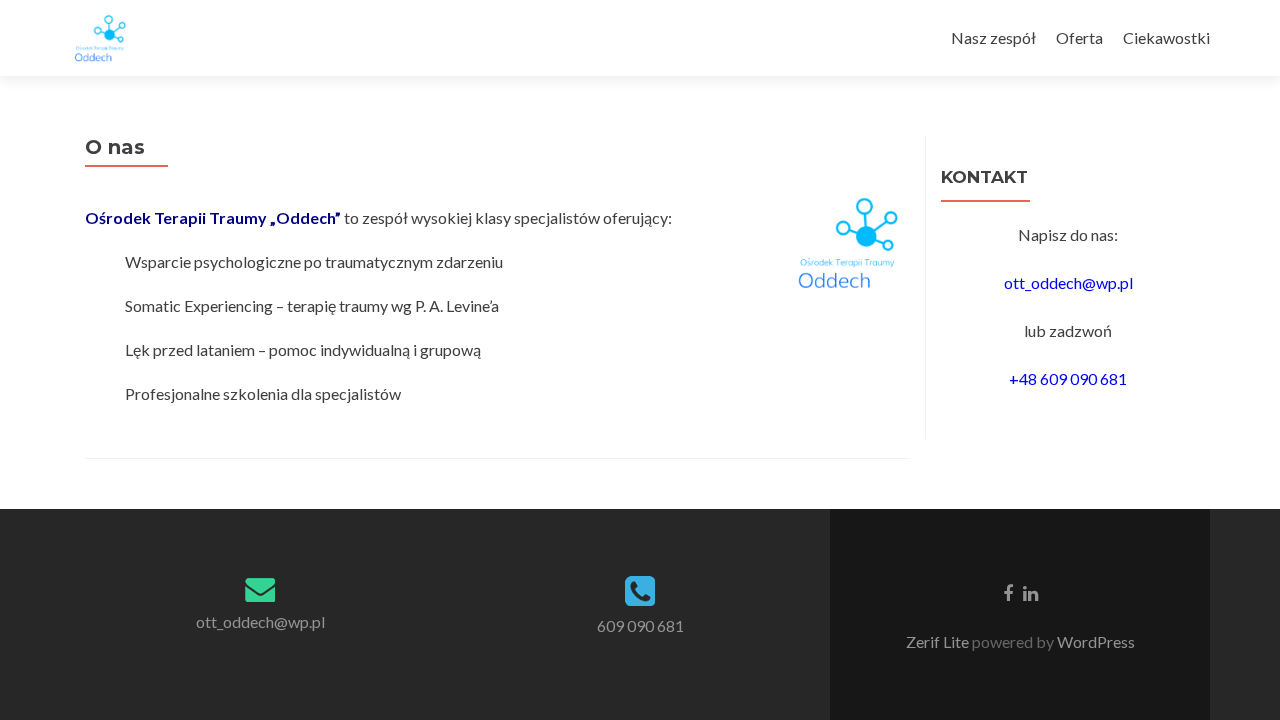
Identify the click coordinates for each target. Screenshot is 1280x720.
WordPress (1094, 641)
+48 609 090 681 (1068, 378)
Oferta (1079, 37)
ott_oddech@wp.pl (1068, 282)
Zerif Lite (939, 641)
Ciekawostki (1166, 37)
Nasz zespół (993, 37)
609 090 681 (640, 625)
